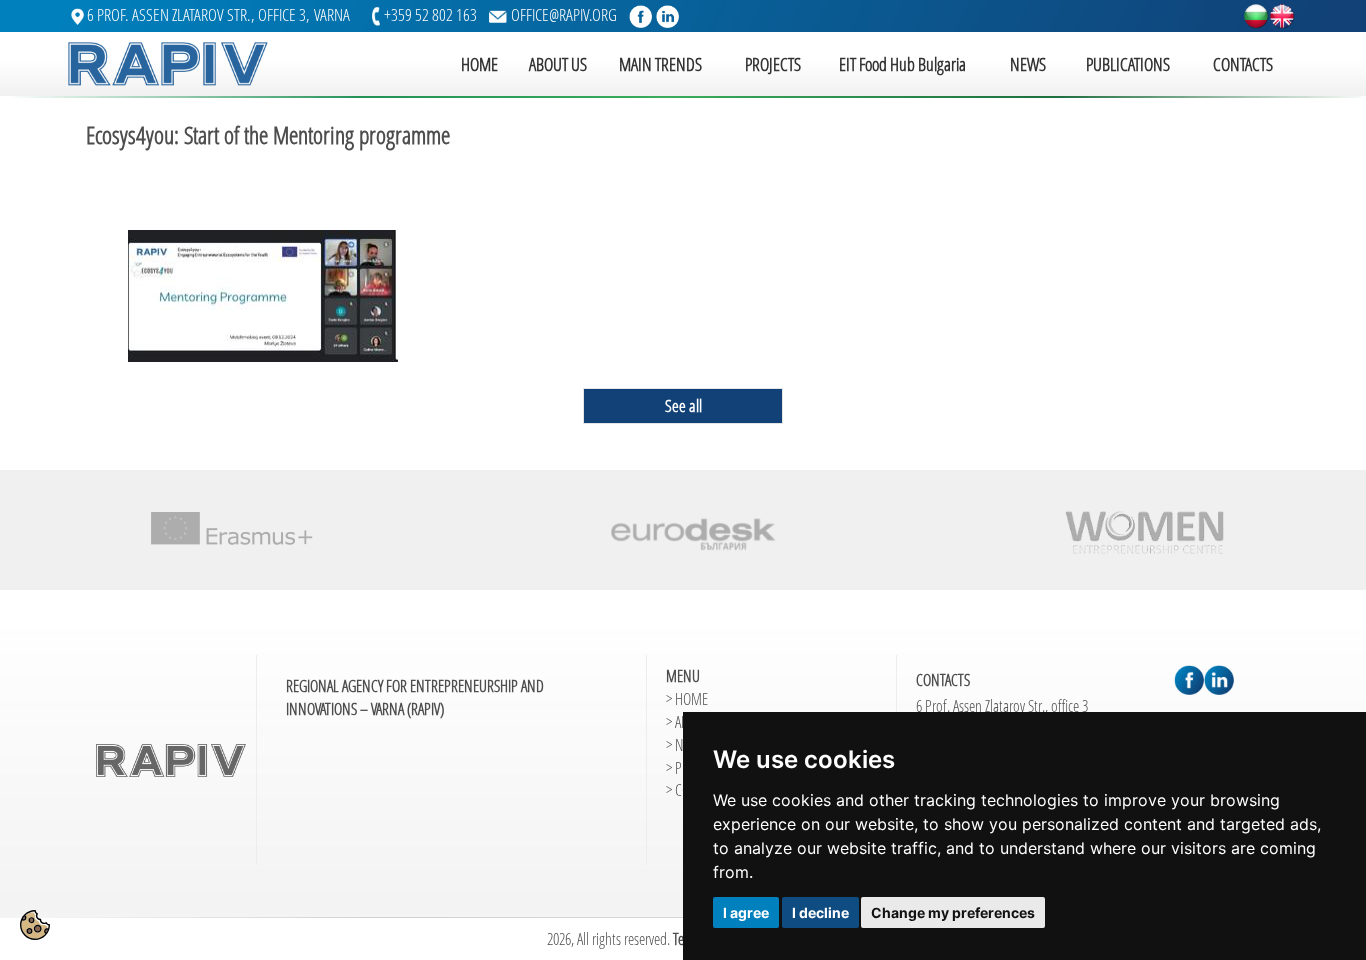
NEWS (1028, 64)
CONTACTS (1243, 64)
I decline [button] (820, 912)
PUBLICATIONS (1128, 64)
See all (683, 405)
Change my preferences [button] (953, 912)
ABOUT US (558, 64)
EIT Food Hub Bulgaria (902, 64)
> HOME (687, 699)
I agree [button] (746, 912)
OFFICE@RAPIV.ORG (564, 14)
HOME (479, 64)
